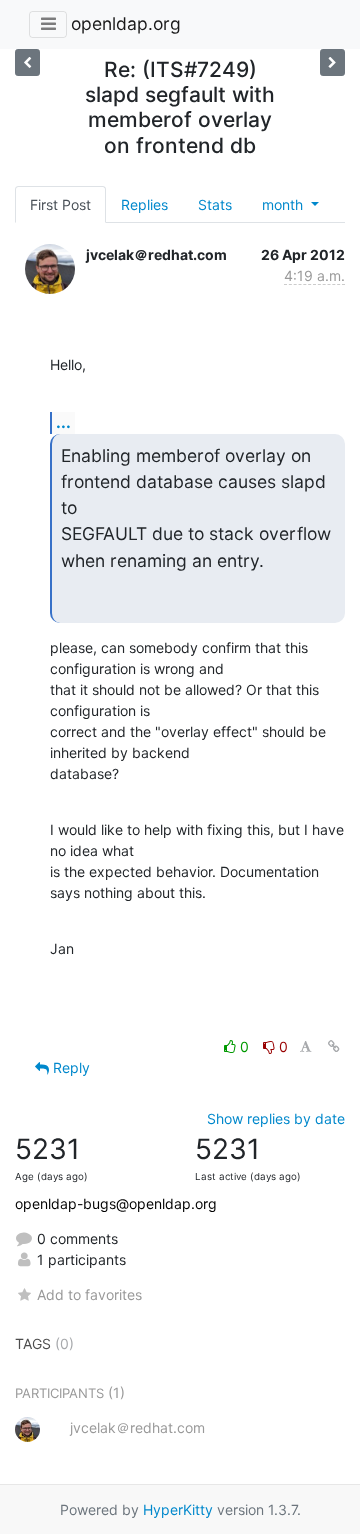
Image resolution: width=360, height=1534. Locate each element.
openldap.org (126, 23)
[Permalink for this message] (334, 1046)
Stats (215, 204)
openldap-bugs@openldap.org (116, 1203)
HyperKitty (178, 1509)
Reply (69, 1067)
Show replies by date (276, 1118)
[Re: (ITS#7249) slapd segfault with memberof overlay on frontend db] (27, 62)
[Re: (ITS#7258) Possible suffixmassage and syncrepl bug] (332, 62)
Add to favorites (89, 1294)
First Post (60, 204)
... (63, 422)
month (284, 204)
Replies (144, 204)
